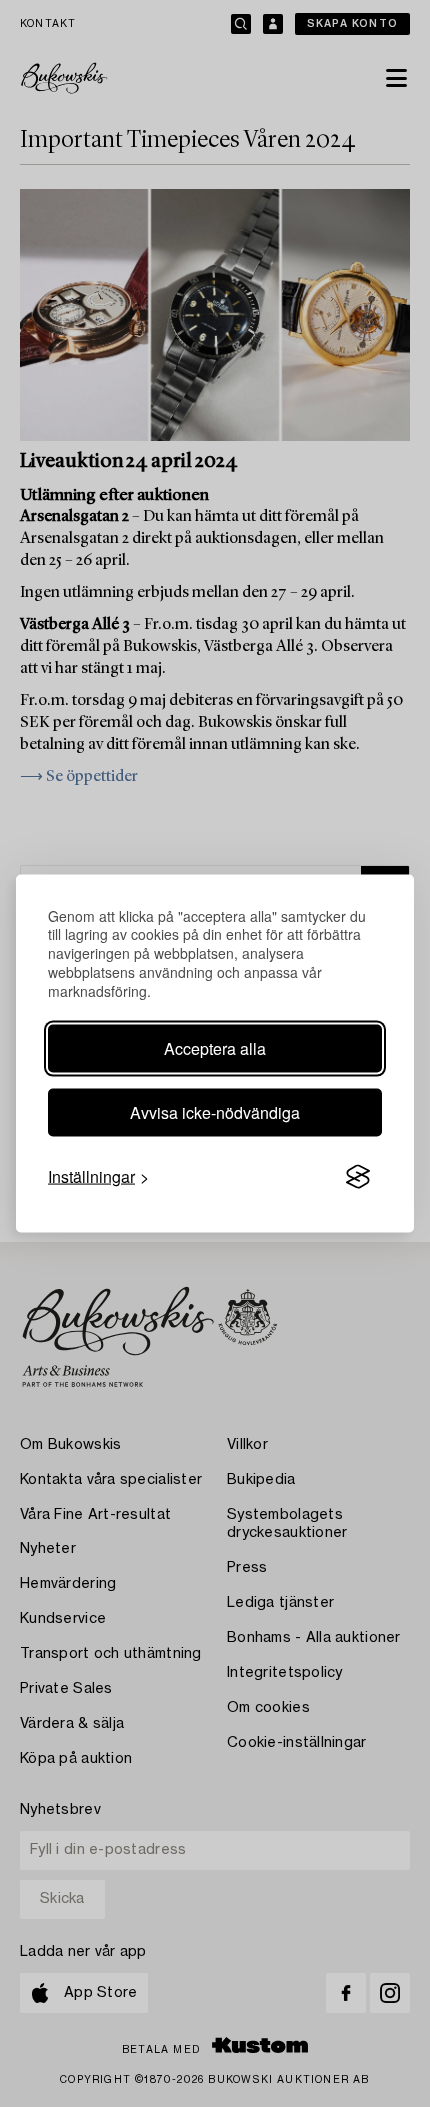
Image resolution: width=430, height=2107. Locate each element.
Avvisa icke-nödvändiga (215, 1112)
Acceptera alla (215, 1048)
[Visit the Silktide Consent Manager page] (358, 1177)
